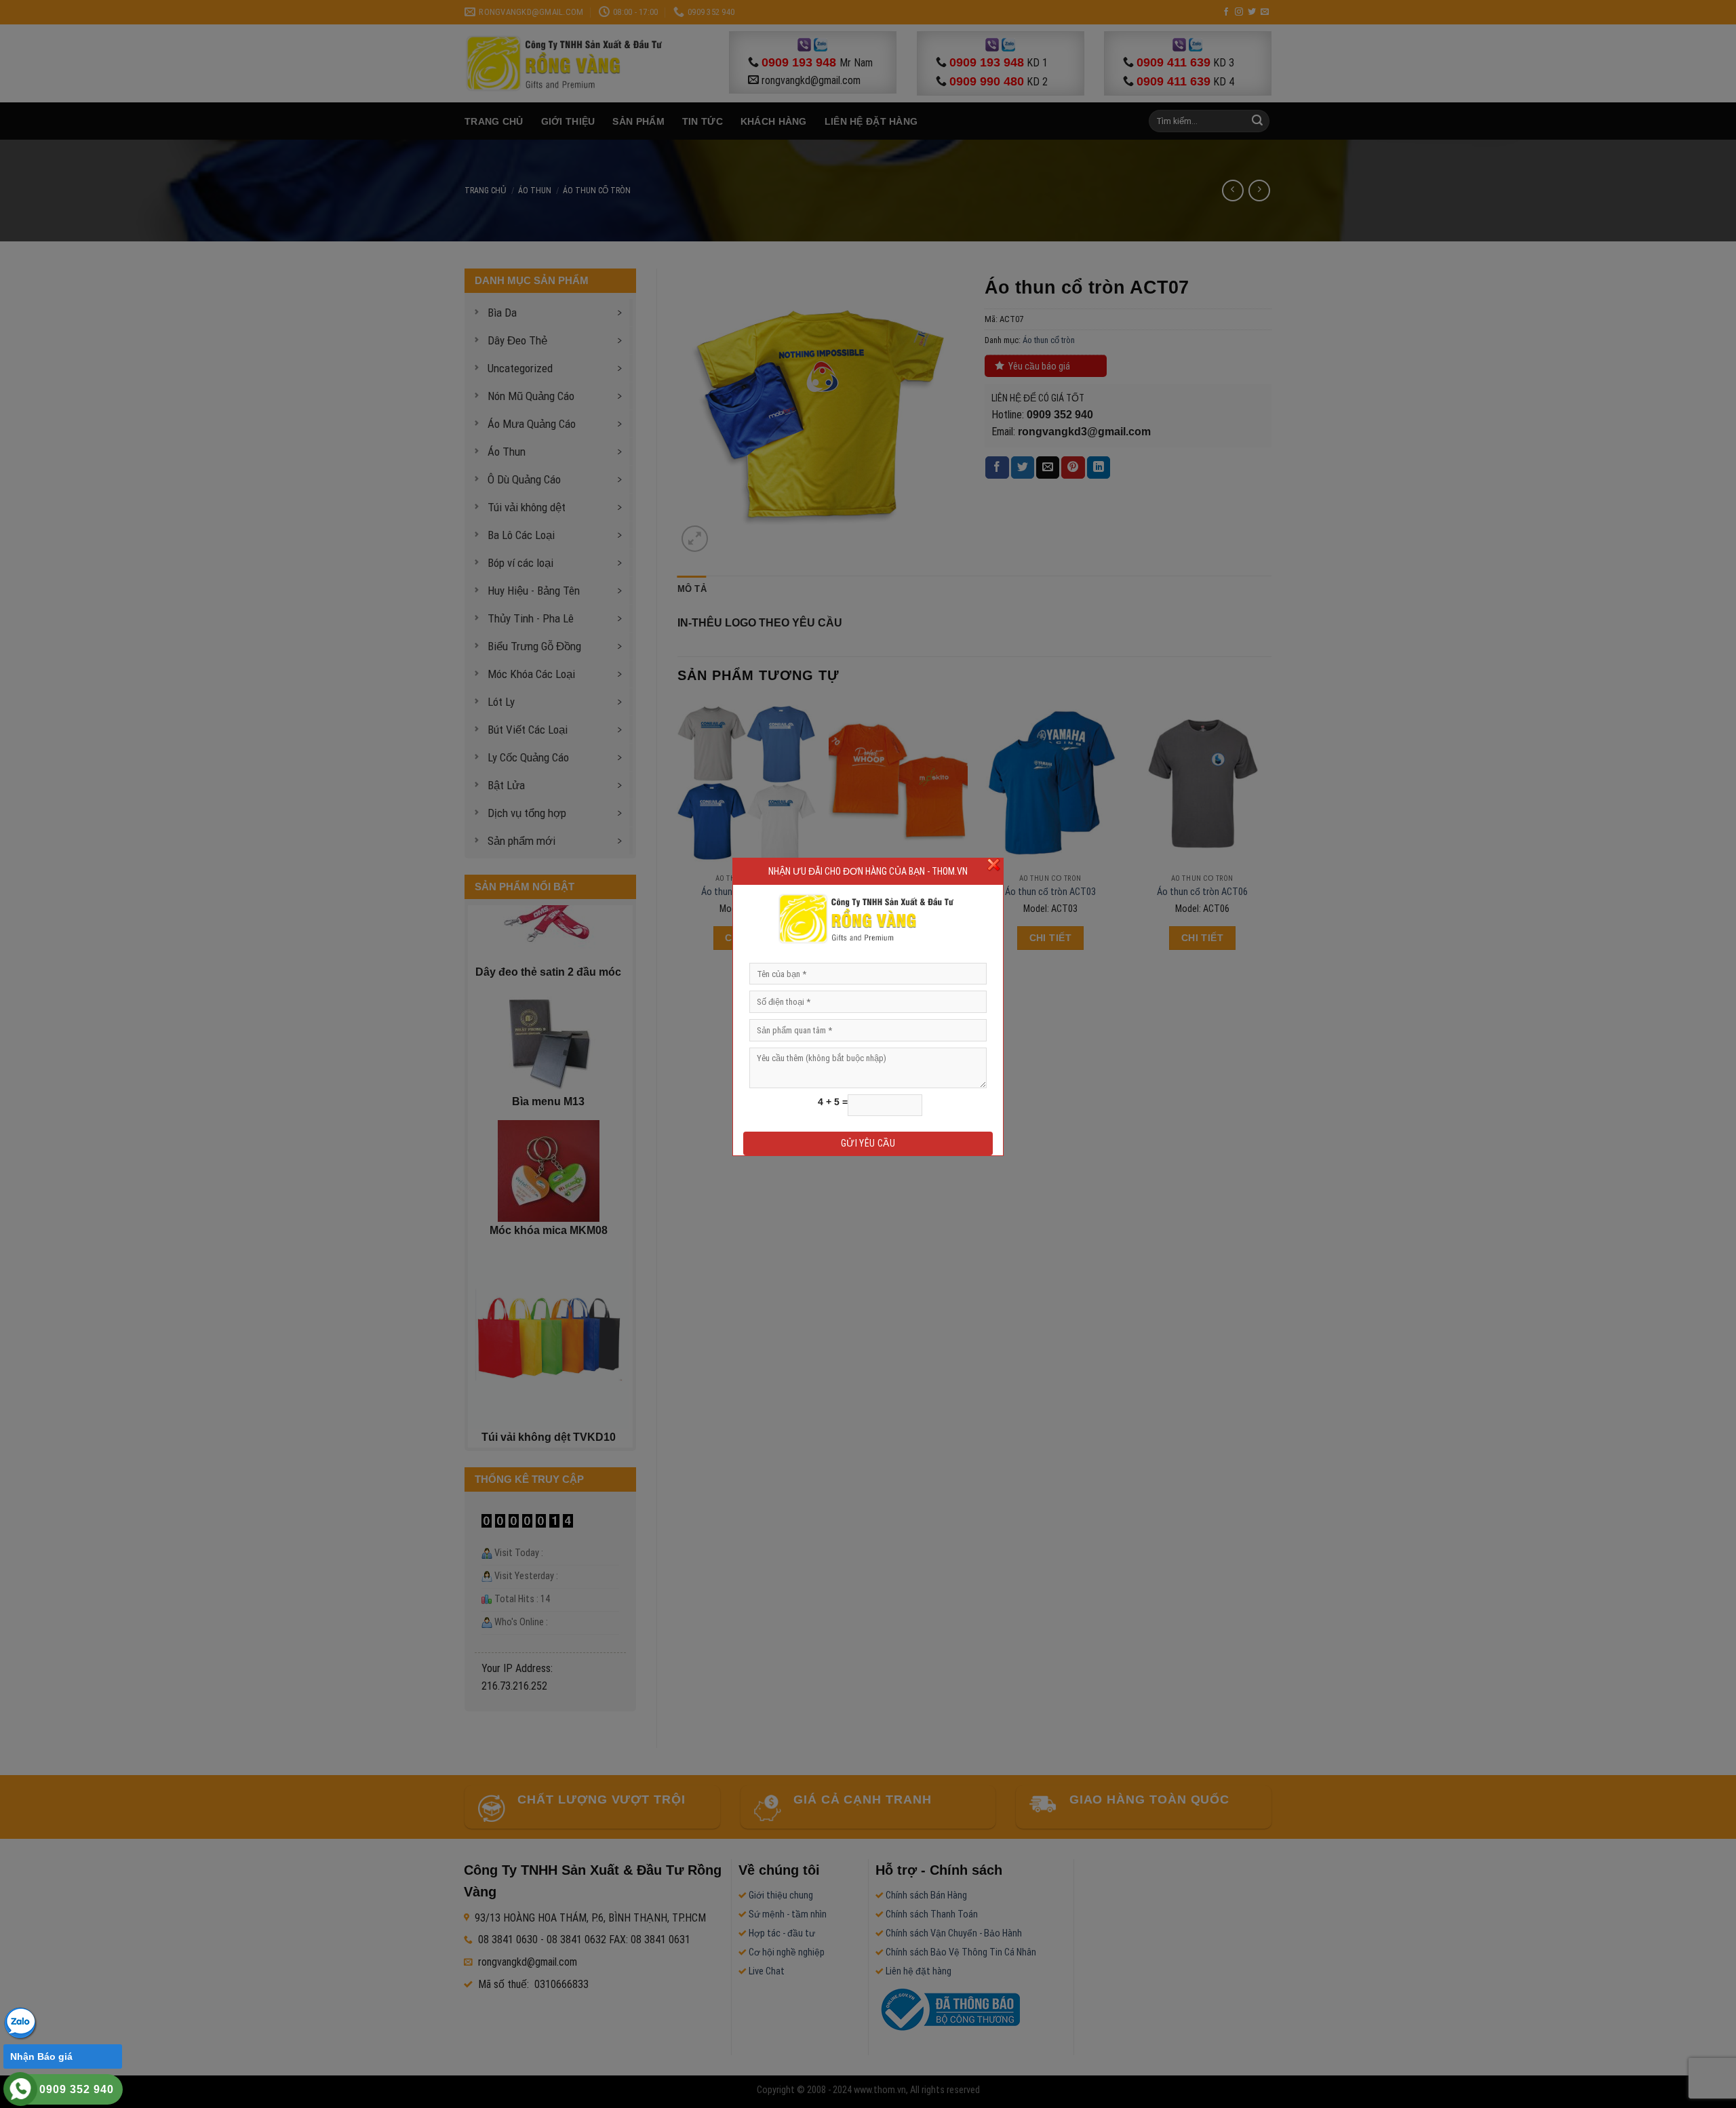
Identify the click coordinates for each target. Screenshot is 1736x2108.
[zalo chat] (20, 2022)
